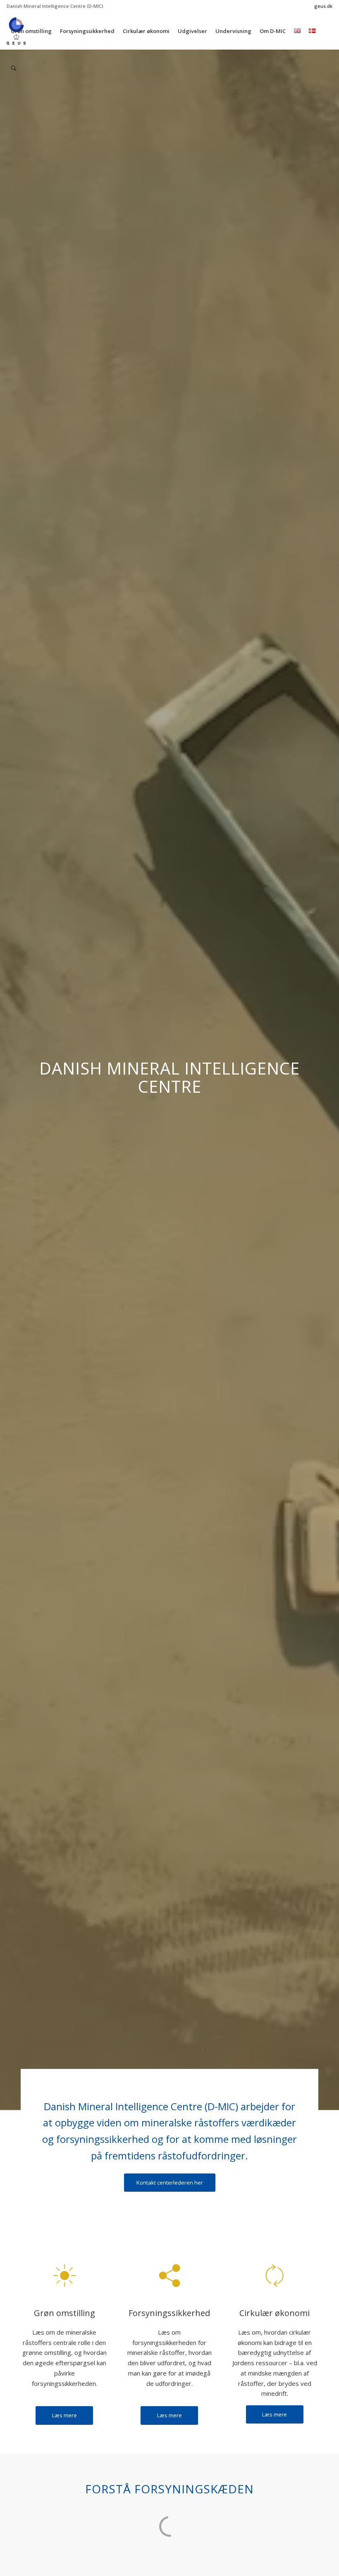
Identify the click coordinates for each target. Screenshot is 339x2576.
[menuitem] (321, 6)
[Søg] (13, 68)
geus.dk (323, 6)
